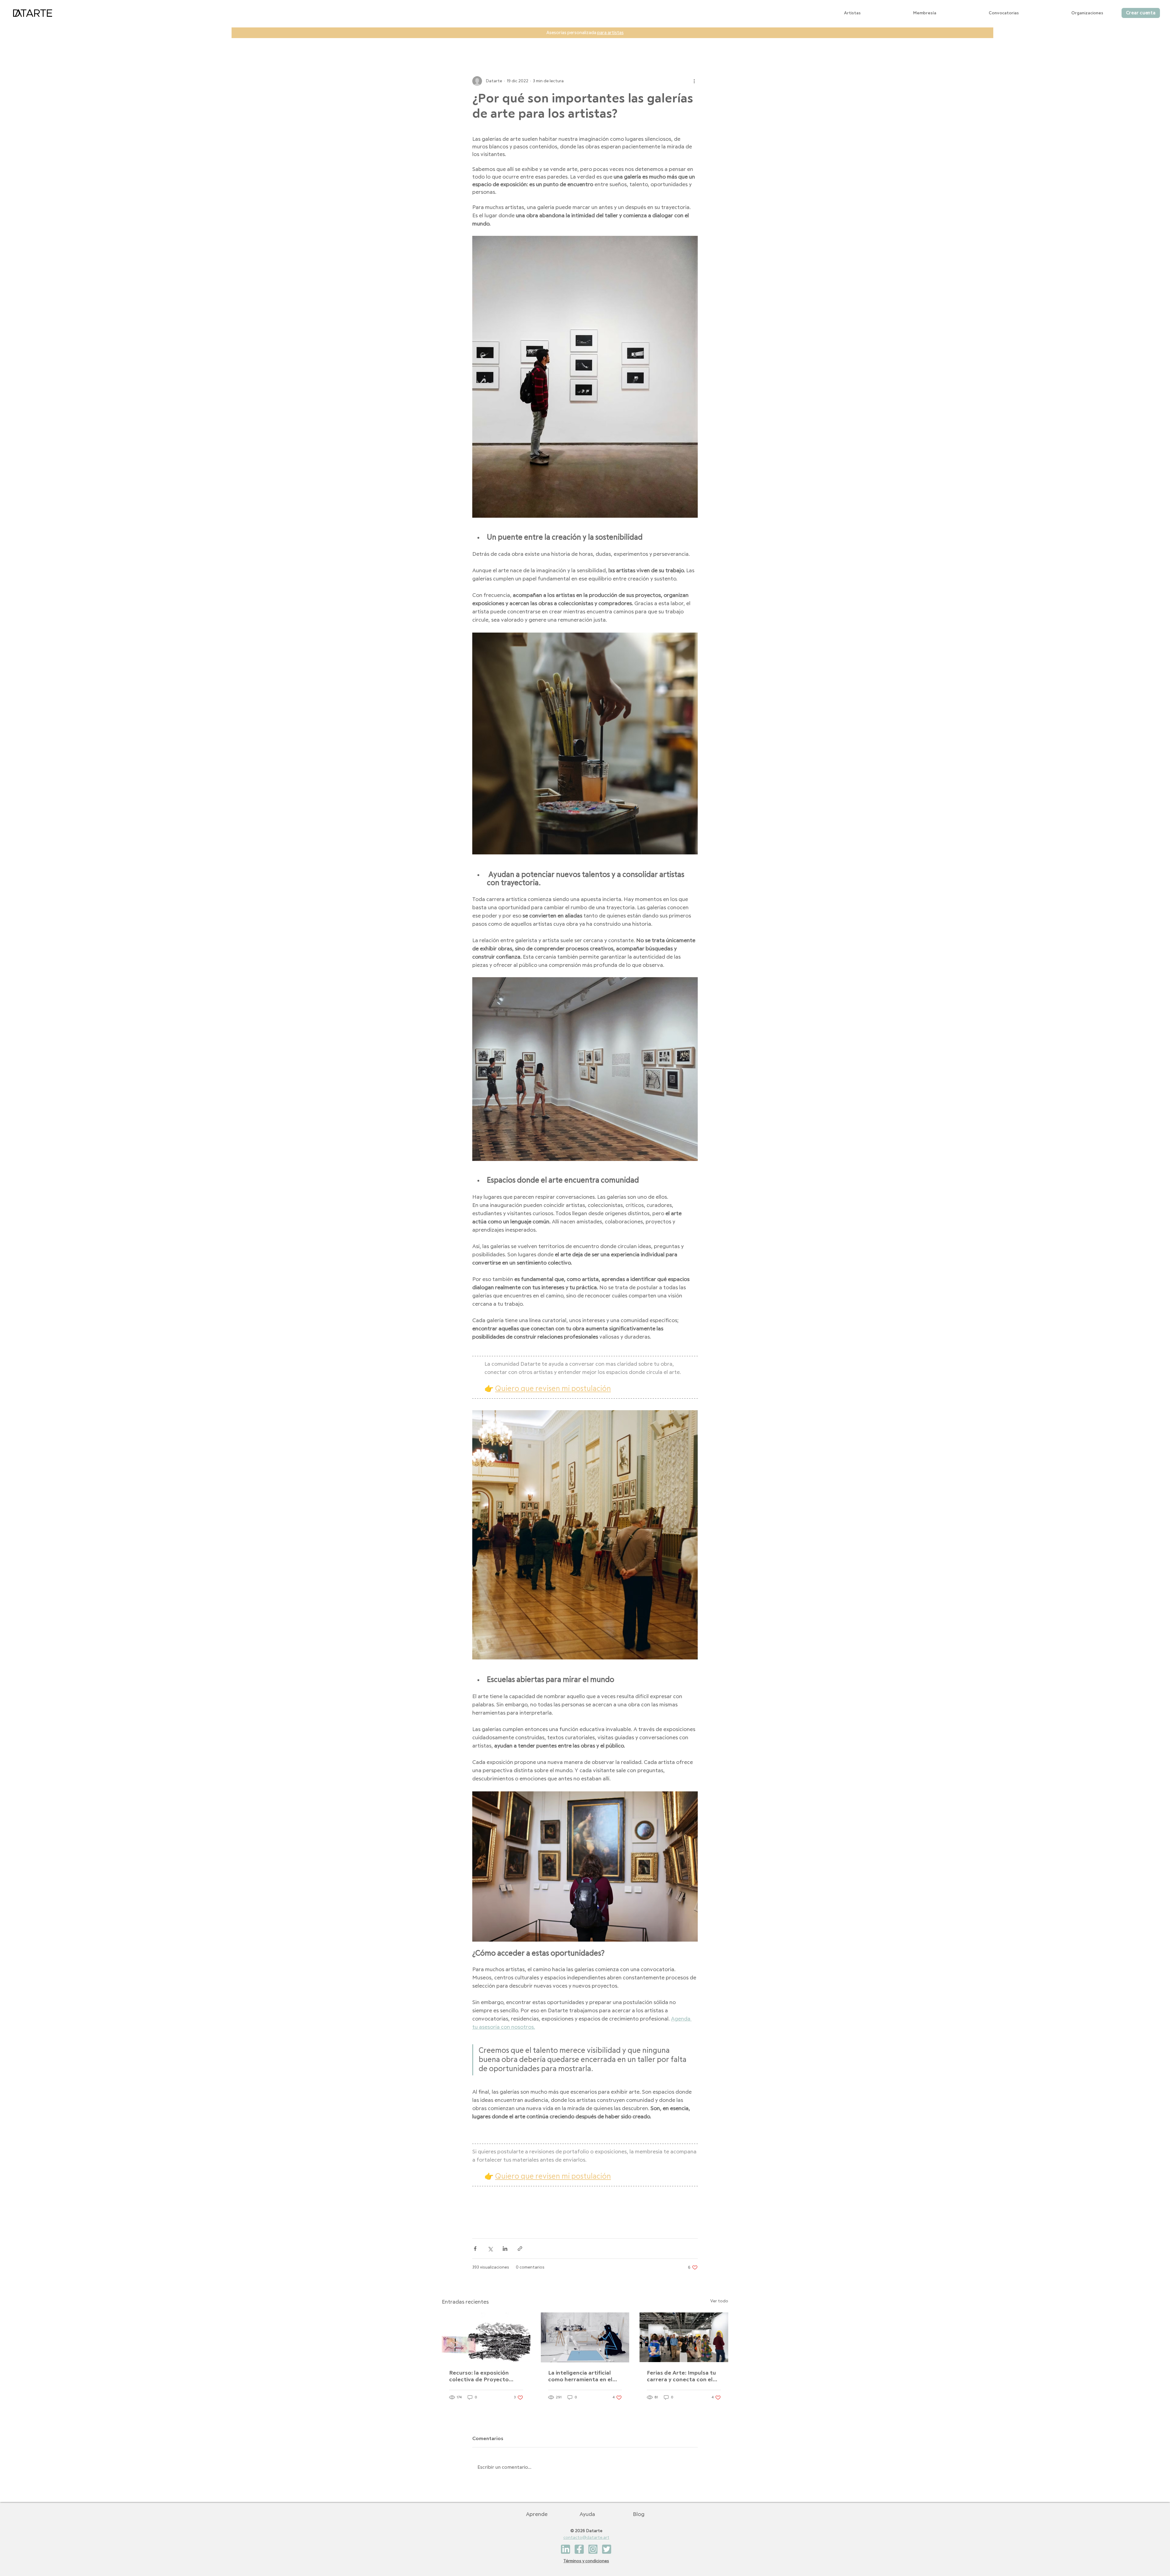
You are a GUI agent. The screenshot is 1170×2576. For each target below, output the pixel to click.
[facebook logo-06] (579, 2549)
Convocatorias (561, 39)
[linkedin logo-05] (565, 2549)
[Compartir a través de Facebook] (475, 2249)
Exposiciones (515, 39)
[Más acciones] (694, 81)
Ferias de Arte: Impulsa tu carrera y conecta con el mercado (681, 2377)
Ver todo (719, 2301)
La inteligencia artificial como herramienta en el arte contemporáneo (580, 2377)
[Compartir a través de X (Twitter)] (490, 2249)
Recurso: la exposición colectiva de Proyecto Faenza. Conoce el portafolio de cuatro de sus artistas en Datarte (481, 2377)
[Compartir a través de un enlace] (520, 2249)
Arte (481, 39)
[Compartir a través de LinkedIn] (505, 2249)
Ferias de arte (609, 39)
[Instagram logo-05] (593, 2549)
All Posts (452, 39)
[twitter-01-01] (607, 2549)
